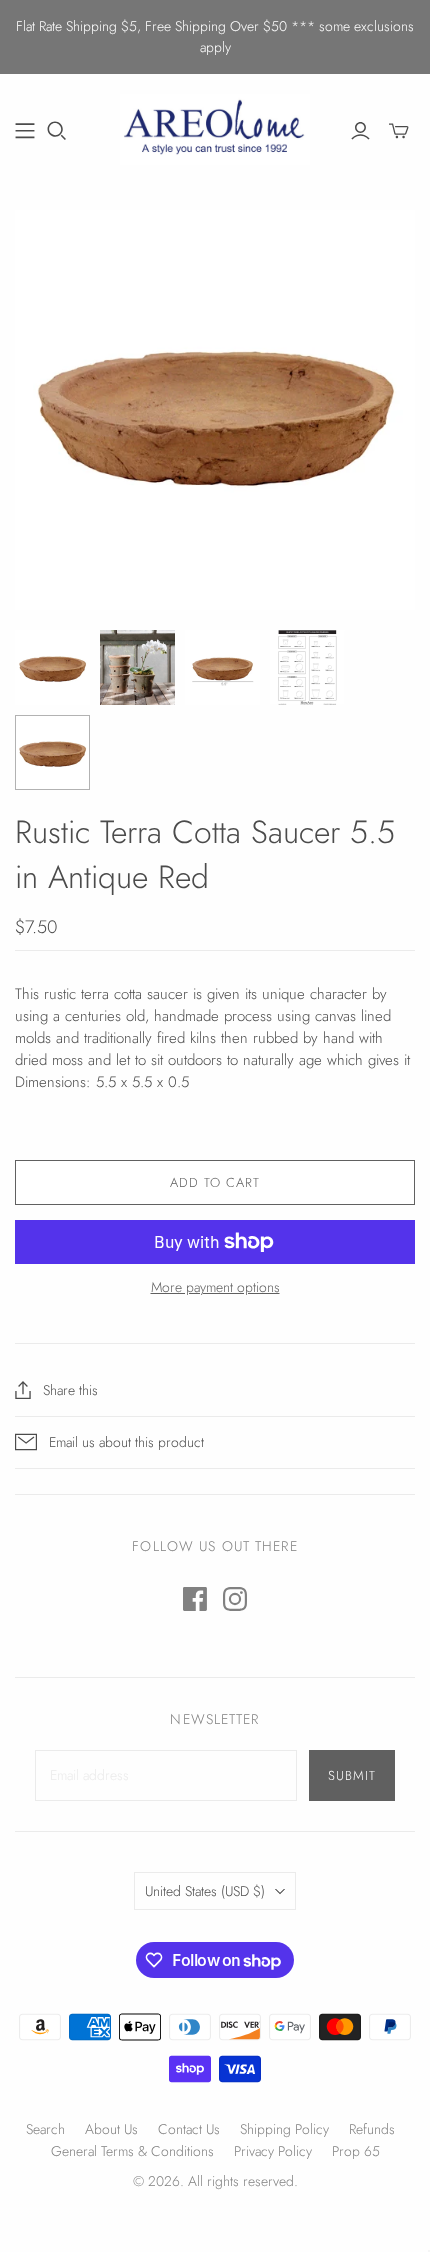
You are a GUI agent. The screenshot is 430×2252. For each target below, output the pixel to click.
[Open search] (57, 131)
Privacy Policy (273, 2151)
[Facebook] (195, 1599)
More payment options (215, 1287)
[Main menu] (25, 131)
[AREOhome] (215, 127)
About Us (111, 2129)
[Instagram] (235, 1599)
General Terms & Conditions (132, 2151)
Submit (352, 1775)
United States (205, 1891)
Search (45, 2129)
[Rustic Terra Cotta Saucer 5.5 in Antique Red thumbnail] (52, 667)
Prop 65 (356, 2151)
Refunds (372, 2129)
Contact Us (189, 2129)
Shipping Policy (284, 2129)
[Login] (360, 131)
